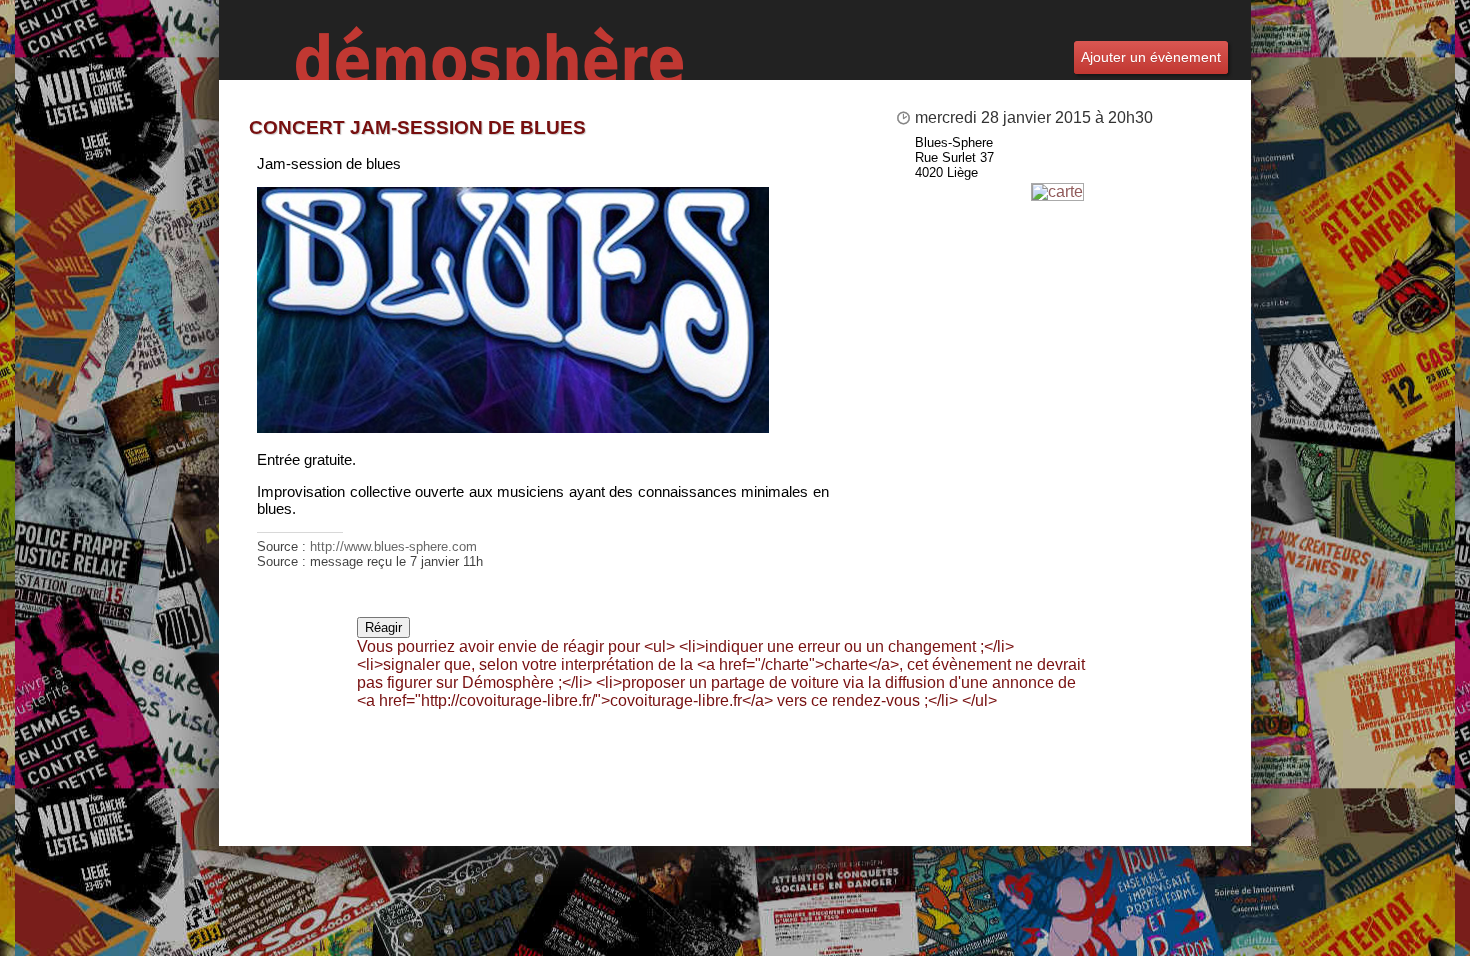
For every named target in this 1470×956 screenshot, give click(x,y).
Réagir (383, 627)
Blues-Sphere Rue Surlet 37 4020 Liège (954, 157)
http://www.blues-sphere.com (393, 546)
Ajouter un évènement (1151, 57)
